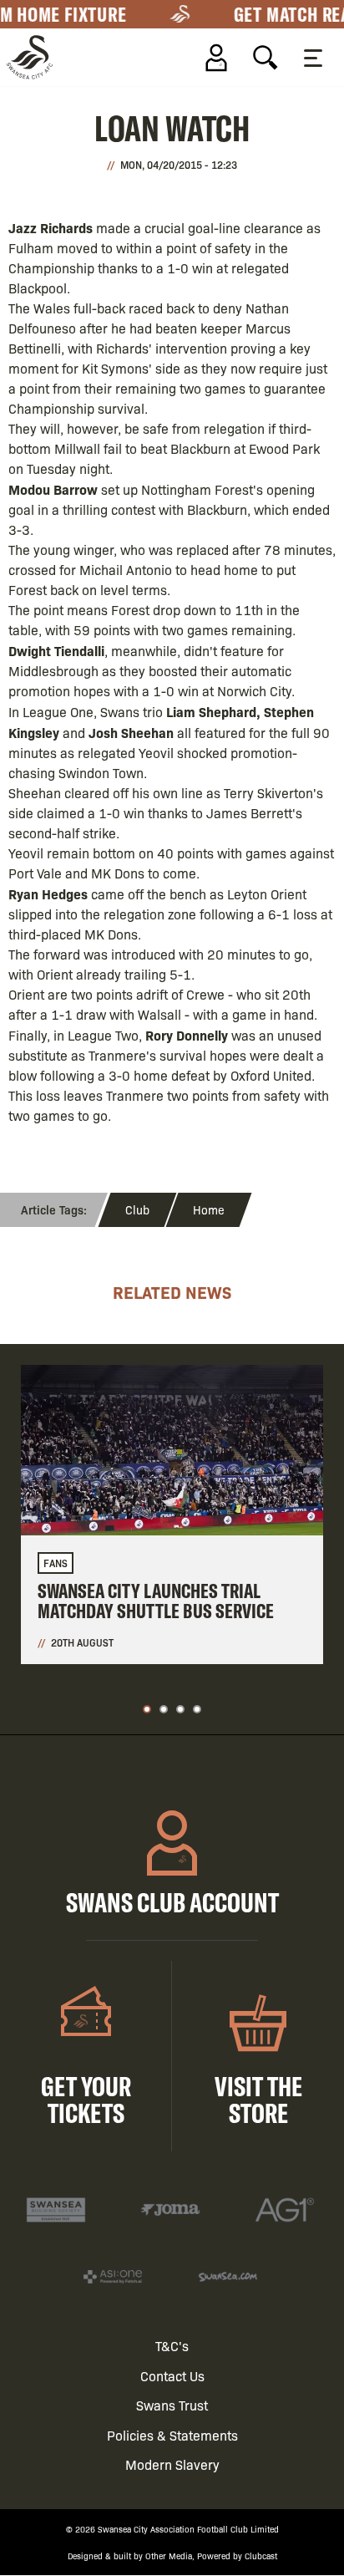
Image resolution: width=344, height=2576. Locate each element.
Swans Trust (172, 2405)
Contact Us (172, 2376)
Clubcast (261, 2556)
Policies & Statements (172, 2435)
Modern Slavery (172, 2464)
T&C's (172, 2346)
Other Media (169, 2556)
